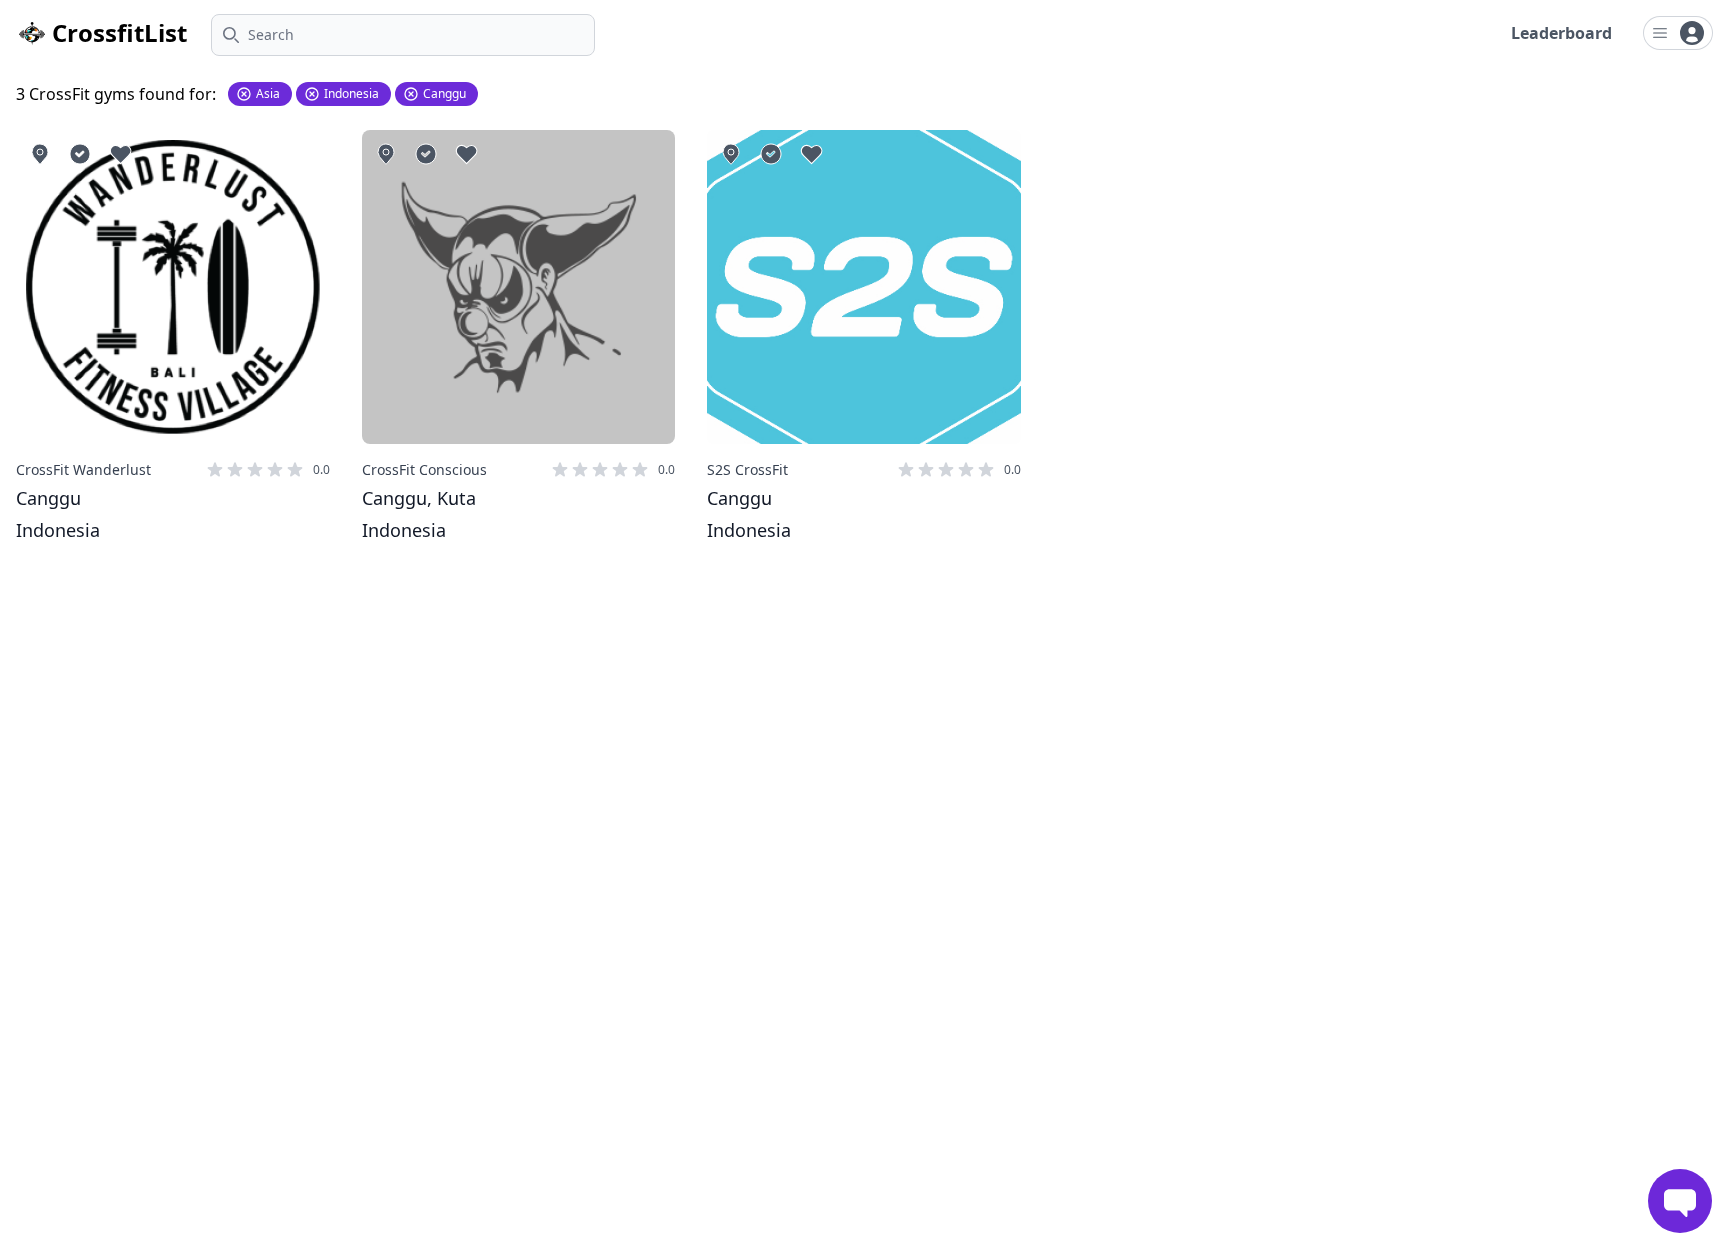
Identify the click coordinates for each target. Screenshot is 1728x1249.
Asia (268, 93)
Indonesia (351, 93)
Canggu (444, 93)
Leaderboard (1561, 33)
